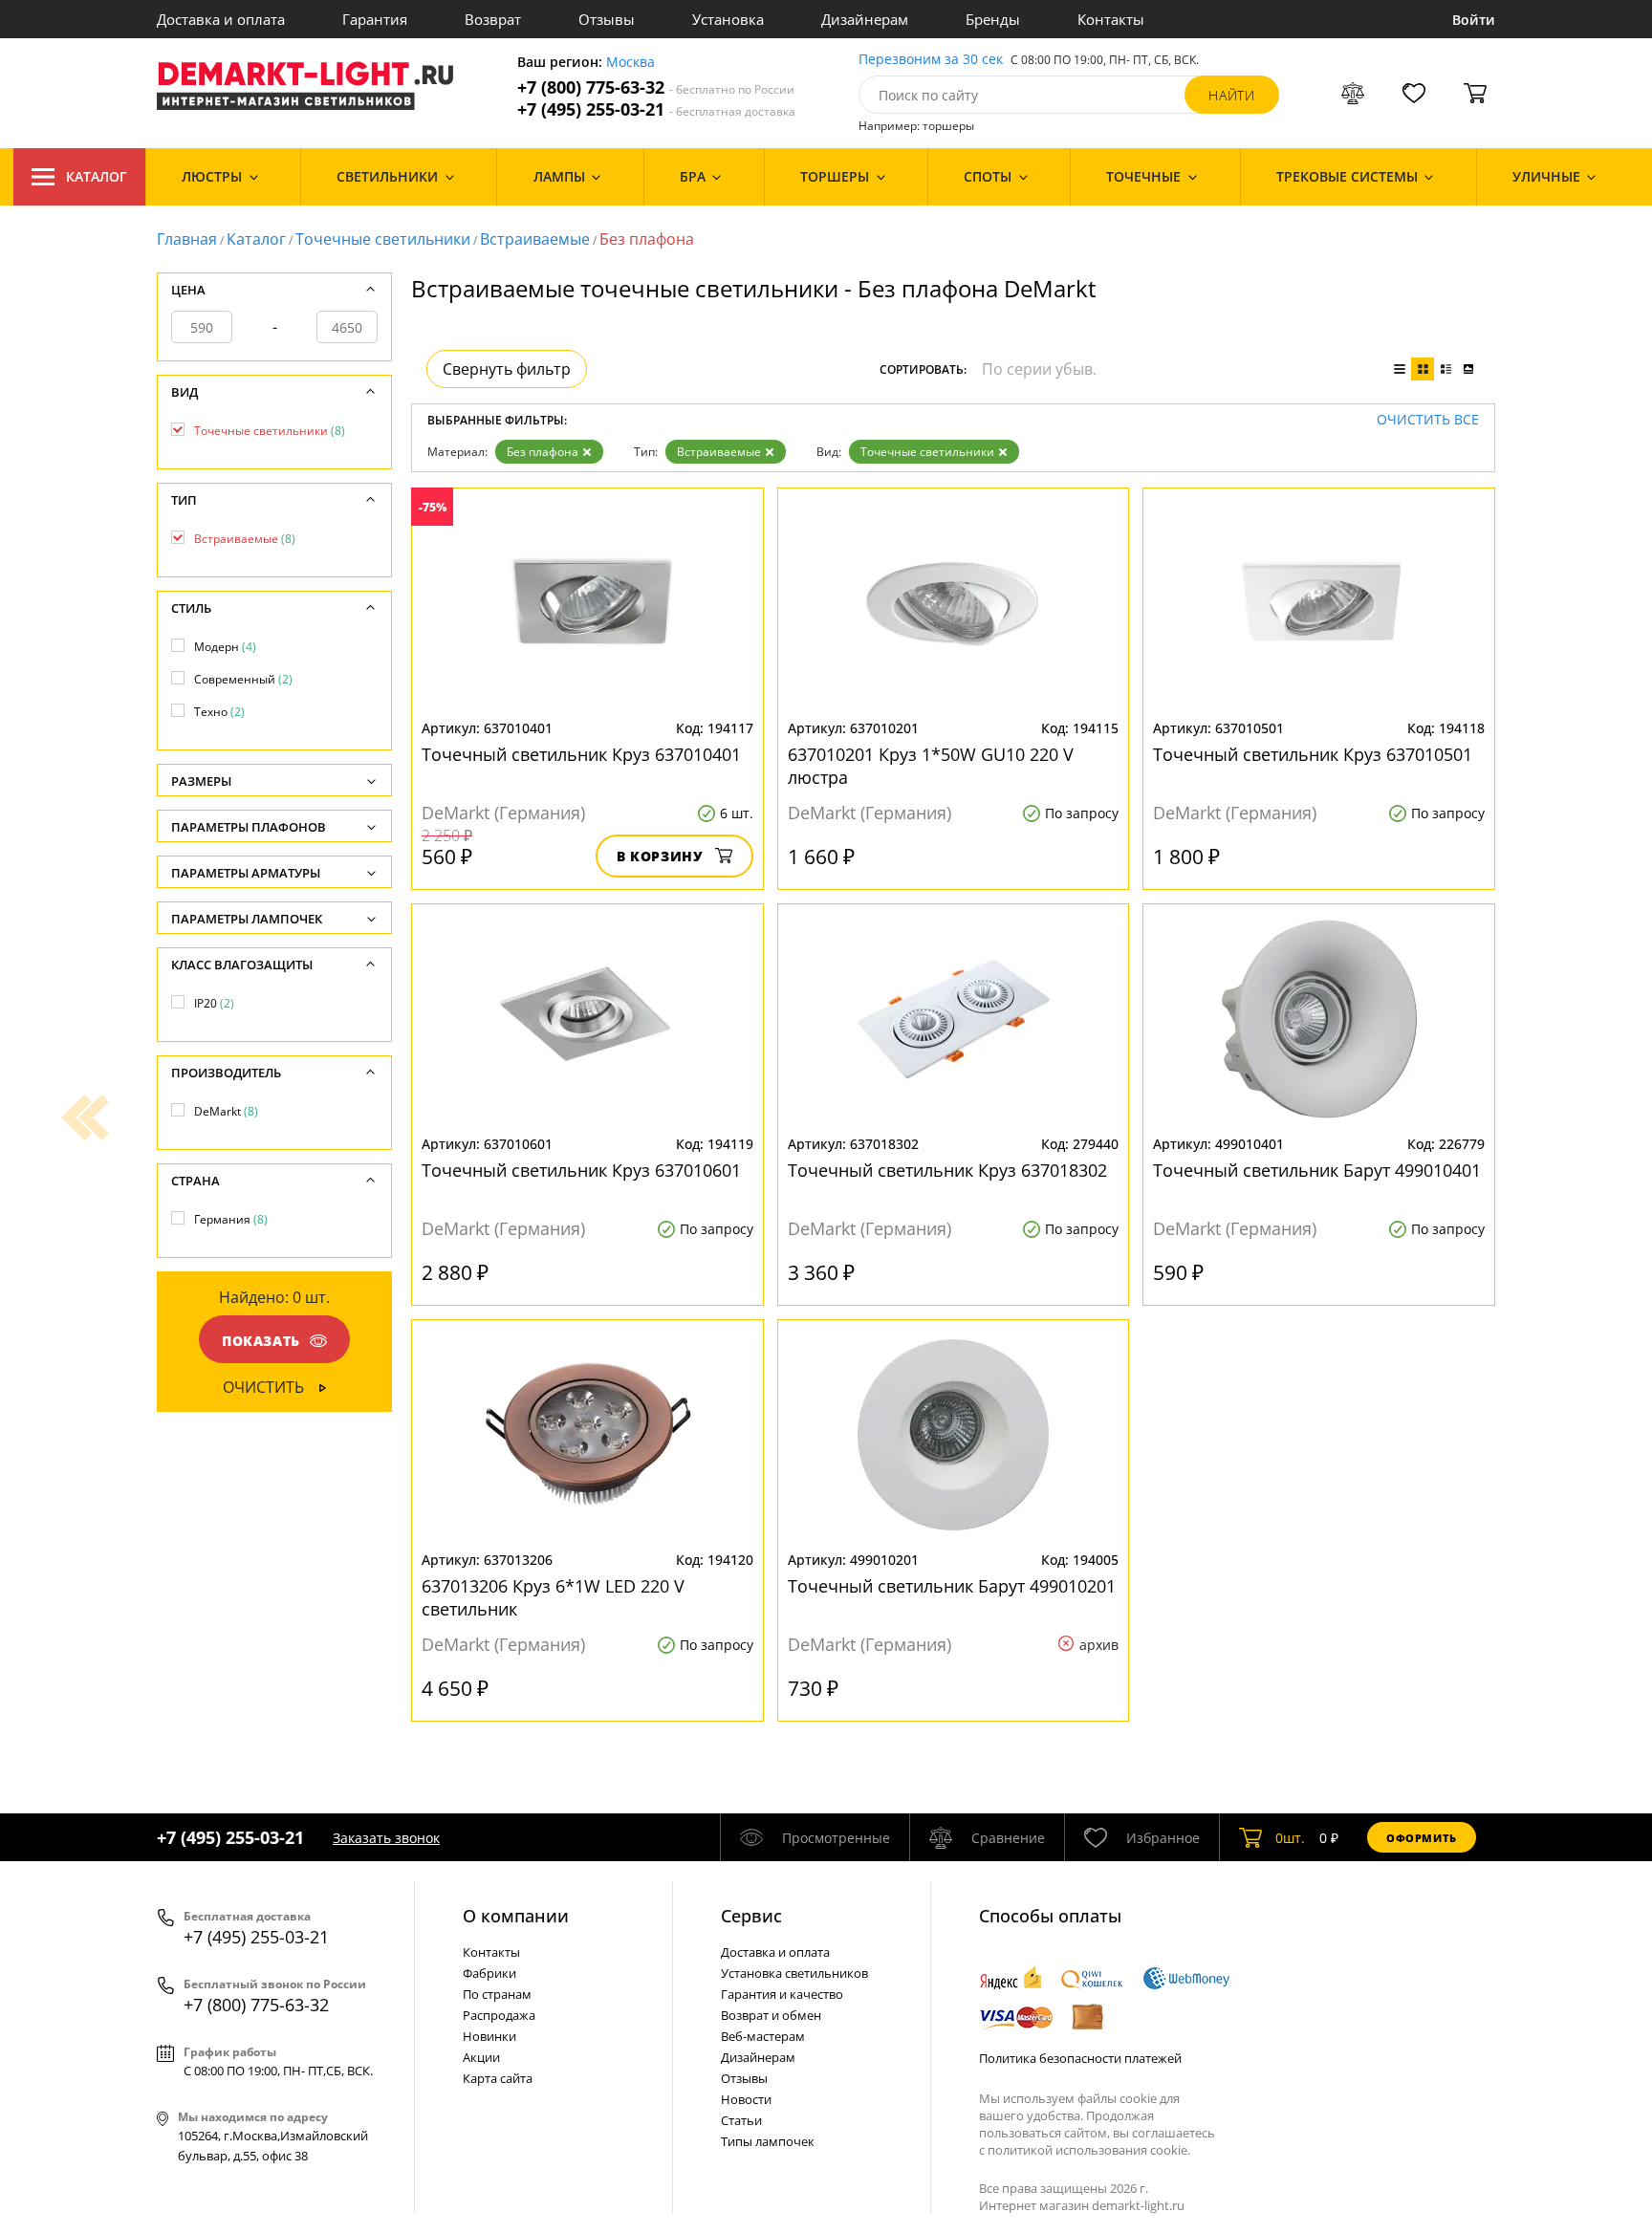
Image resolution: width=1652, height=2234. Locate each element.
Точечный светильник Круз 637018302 (947, 1170)
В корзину (660, 856)
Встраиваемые (535, 239)
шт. (1290, 1838)
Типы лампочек (768, 2141)
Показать (261, 1341)
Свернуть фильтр (507, 369)
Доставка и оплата (221, 19)
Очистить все (1428, 420)
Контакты (1111, 19)
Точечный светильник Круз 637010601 (581, 1170)
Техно (219, 712)
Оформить (1422, 1838)
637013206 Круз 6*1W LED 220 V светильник (553, 1597)
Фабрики (489, 1973)
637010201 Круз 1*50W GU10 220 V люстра (931, 766)
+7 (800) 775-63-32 (656, 87)
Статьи (741, 2120)
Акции (481, 2057)
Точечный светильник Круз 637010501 (1313, 754)
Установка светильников (794, 1973)
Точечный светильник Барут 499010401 (1317, 1170)
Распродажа (499, 2015)
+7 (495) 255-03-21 (656, 109)
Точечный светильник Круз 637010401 (581, 754)
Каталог (97, 176)
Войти (1474, 20)
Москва (630, 63)
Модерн (225, 647)
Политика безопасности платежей (1080, 2058)
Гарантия (375, 19)
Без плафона (543, 452)
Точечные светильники (383, 239)
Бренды (993, 19)
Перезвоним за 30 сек (931, 60)
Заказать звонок (386, 1838)
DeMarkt (226, 1111)
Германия (231, 1219)
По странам (497, 1994)
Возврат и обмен (771, 2015)
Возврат (493, 19)
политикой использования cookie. (1089, 2150)
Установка (728, 19)
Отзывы (607, 19)
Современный (243, 679)
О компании (516, 1916)
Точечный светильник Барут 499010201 (952, 1586)
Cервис (751, 1916)
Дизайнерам (865, 19)
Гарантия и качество (782, 1994)
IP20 (214, 1003)
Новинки (489, 2036)
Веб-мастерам (763, 2036)
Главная (187, 239)
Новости (746, 2099)
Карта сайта (498, 2078)
